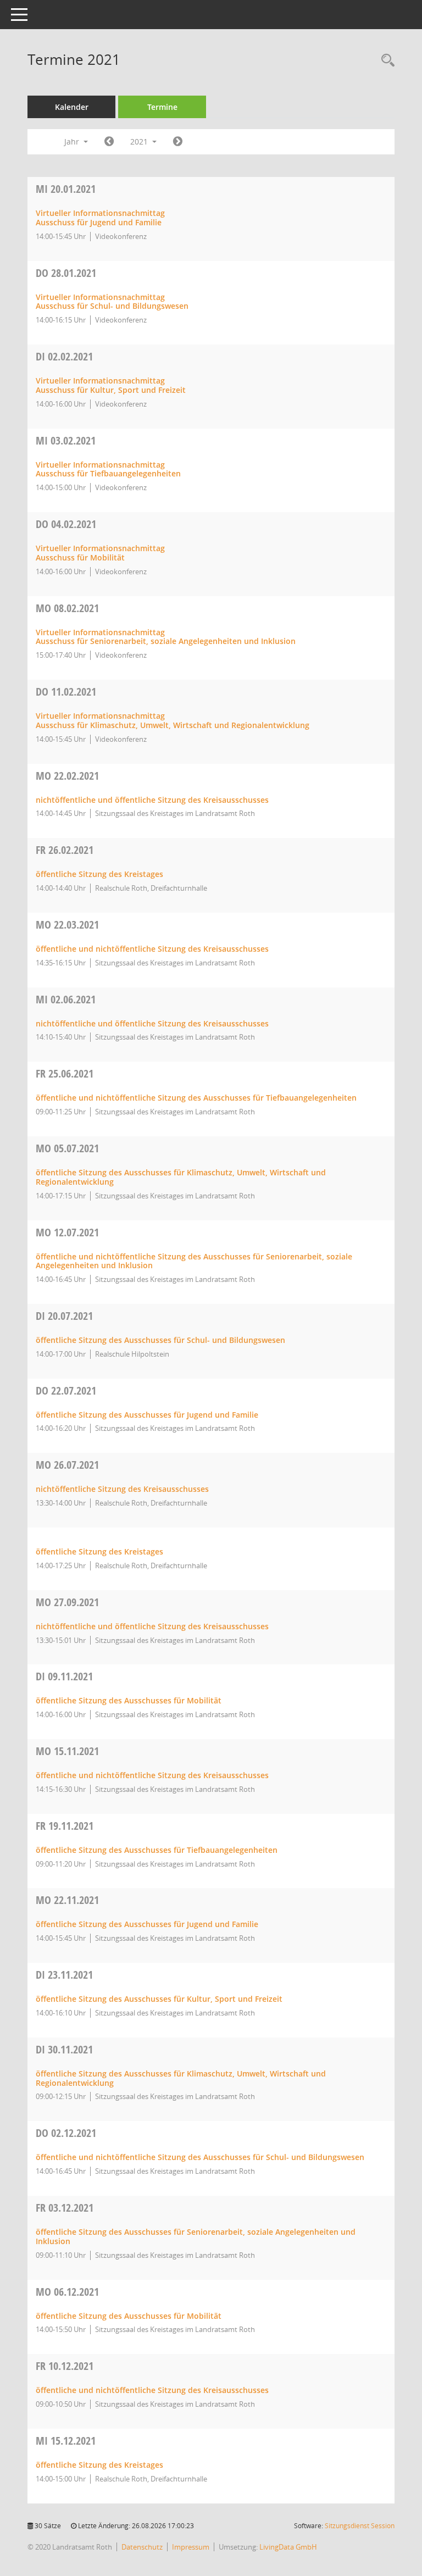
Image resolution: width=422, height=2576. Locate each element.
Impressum (191, 2547)
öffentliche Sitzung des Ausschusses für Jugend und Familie (147, 1415)
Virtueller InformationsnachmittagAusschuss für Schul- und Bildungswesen (112, 302)
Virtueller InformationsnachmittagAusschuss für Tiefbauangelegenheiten (108, 469)
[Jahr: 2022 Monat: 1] (178, 142)
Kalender (72, 107)
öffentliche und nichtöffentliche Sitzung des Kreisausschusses (152, 949)
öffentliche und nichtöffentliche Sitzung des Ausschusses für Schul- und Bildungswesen (200, 2157)
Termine (162, 107)
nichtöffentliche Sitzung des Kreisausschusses (122, 1489)
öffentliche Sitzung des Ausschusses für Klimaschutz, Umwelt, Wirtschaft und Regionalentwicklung (181, 1177)
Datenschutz (142, 2547)
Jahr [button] (73, 141)
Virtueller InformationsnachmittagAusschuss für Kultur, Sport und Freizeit (111, 385)
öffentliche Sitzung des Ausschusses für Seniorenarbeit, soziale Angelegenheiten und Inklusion (196, 2236)
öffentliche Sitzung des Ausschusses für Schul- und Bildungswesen (160, 1340)
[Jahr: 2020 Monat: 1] (109, 142)
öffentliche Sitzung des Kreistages (99, 874)
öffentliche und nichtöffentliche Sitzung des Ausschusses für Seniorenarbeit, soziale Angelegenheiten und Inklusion (194, 1261)
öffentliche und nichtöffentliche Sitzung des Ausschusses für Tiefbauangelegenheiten (196, 1098)
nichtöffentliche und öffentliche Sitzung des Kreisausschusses (152, 800)
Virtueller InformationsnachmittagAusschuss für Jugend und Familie (100, 218)
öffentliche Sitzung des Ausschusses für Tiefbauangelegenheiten (157, 1850)
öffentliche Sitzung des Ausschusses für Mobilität (129, 1700)
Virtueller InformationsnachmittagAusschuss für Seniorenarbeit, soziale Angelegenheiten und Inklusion (166, 637)
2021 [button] (140, 141)
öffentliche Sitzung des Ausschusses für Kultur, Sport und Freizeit (159, 1999)
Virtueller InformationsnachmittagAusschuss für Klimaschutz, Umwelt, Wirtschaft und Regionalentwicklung (173, 720)
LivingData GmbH (288, 2547)
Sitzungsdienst (360, 2526)
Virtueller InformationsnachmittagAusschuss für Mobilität (100, 553)
